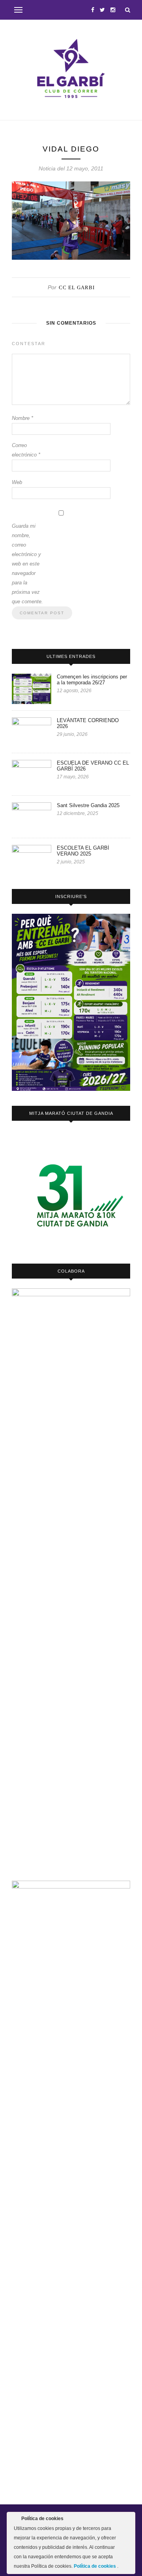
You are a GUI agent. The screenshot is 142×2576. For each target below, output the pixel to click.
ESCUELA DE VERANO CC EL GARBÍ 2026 (93, 766)
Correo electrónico (26, 450)
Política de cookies (95, 2566)
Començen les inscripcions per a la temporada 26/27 (92, 680)
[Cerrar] (129, 2520)
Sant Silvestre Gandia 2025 (88, 805)
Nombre (22, 418)
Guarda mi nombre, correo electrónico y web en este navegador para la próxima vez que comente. (27, 564)
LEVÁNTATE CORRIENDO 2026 (88, 723)
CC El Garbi (77, 287)
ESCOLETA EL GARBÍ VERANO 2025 (83, 851)
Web (17, 482)
